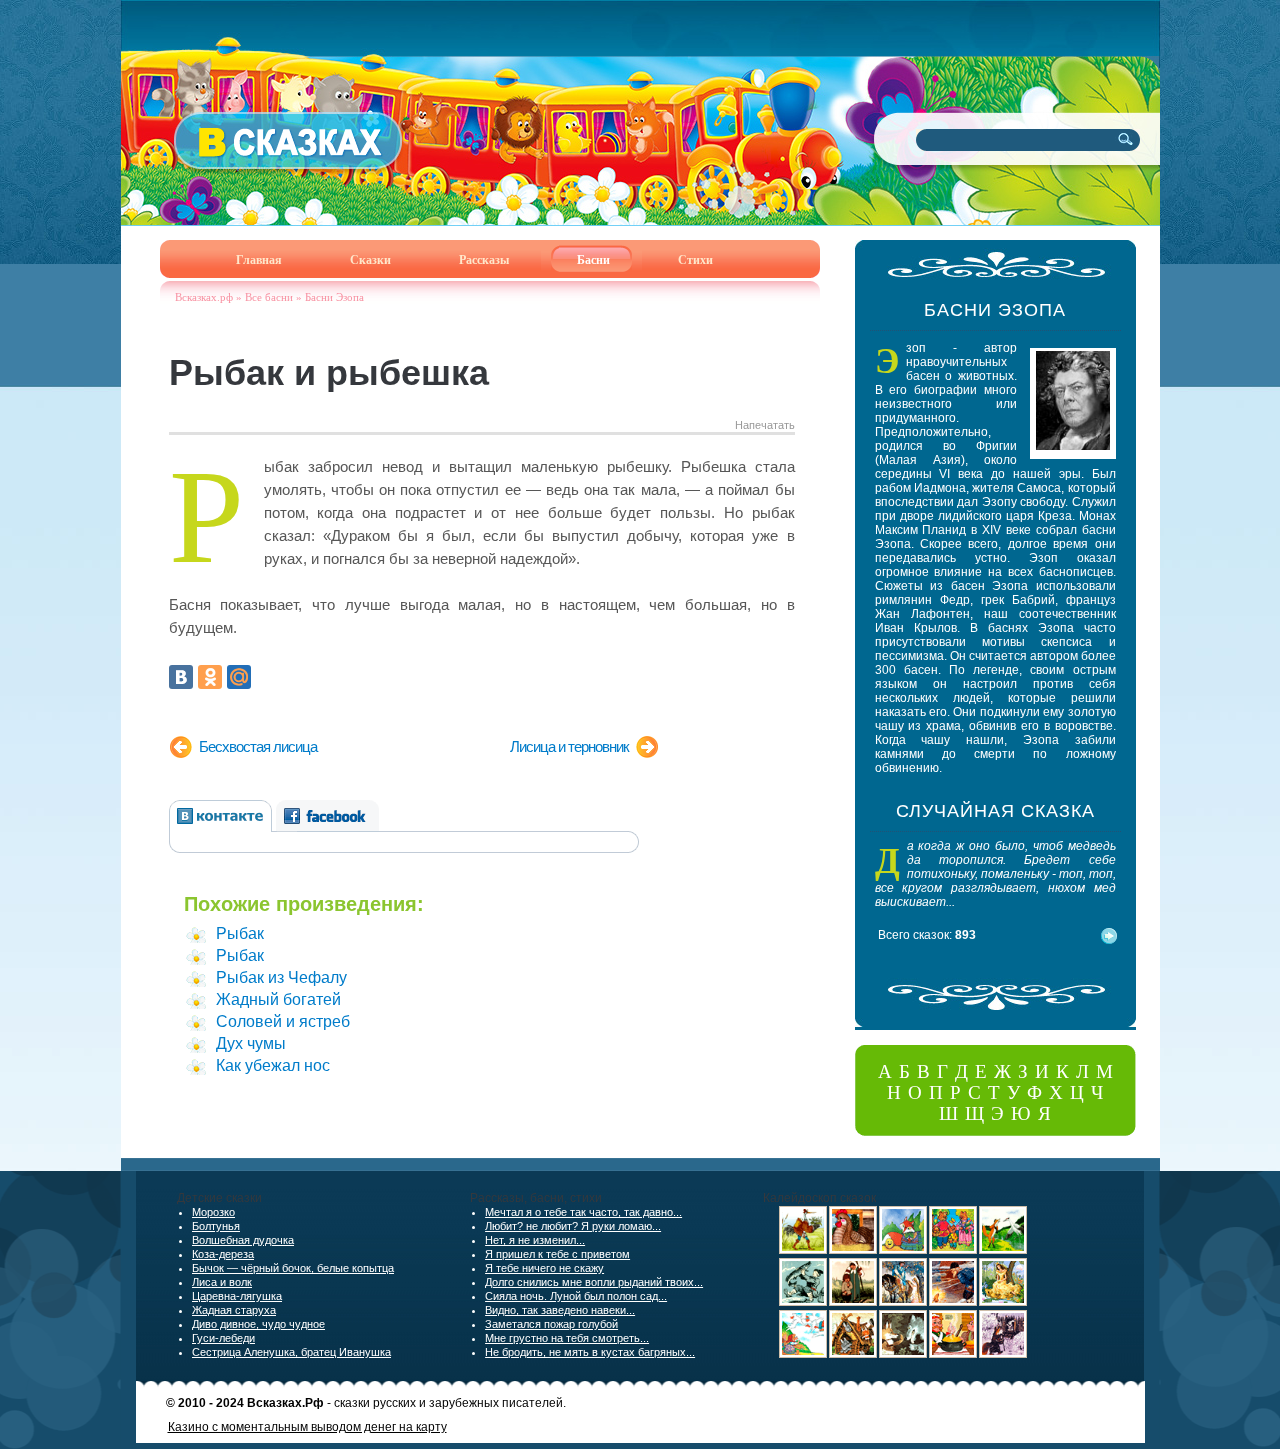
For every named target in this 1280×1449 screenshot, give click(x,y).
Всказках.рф (204, 297)
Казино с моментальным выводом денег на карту (307, 1427)
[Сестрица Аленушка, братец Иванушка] (853, 1302)
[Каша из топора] (953, 1354)
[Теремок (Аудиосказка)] (853, 1354)
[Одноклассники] (210, 677)
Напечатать (765, 425)
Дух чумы (251, 1043)
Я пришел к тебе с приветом (557, 1254)
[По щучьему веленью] (803, 1302)
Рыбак (240, 933)
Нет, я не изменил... (535, 1240)
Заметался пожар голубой (551, 1324)
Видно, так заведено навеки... (560, 1310)
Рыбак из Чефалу (281, 977)
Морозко (213, 1212)
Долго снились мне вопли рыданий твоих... (594, 1282)
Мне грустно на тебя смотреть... (567, 1338)
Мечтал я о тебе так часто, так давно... (583, 1212)
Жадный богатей (278, 999)
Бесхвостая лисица (258, 746)
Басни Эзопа (334, 297)
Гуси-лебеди (223, 1338)
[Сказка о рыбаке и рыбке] (953, 1302)
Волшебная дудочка (243, 1240)
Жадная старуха (234, 1310)
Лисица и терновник (569, 746)
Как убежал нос (273, 1065)
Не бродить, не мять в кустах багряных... (590, 1352)
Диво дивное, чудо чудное (258, 1324)
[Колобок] (903, 1250)
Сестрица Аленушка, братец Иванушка (291, 1352)
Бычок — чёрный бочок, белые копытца (293, 1268)
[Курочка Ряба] (853, 1250)
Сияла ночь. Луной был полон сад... (576, 1296)
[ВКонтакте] (181, 677)
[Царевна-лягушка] (903, 1302)
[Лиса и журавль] (1003, 1250)
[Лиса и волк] (903, 1354)
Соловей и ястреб (283, 1021)
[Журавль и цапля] (803, 1250)
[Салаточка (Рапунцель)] (1003, 1302)
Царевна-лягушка (237, 1296)
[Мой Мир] (239, 677)
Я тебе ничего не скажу (544, 1268)
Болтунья (216, 1226)
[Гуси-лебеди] (803, 1354)
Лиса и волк (222, 1282)
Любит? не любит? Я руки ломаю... (573, 1226)
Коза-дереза (223, 1254)
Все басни (269, 297)
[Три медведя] (953, 1250)
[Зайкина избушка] (1003, 1354)
